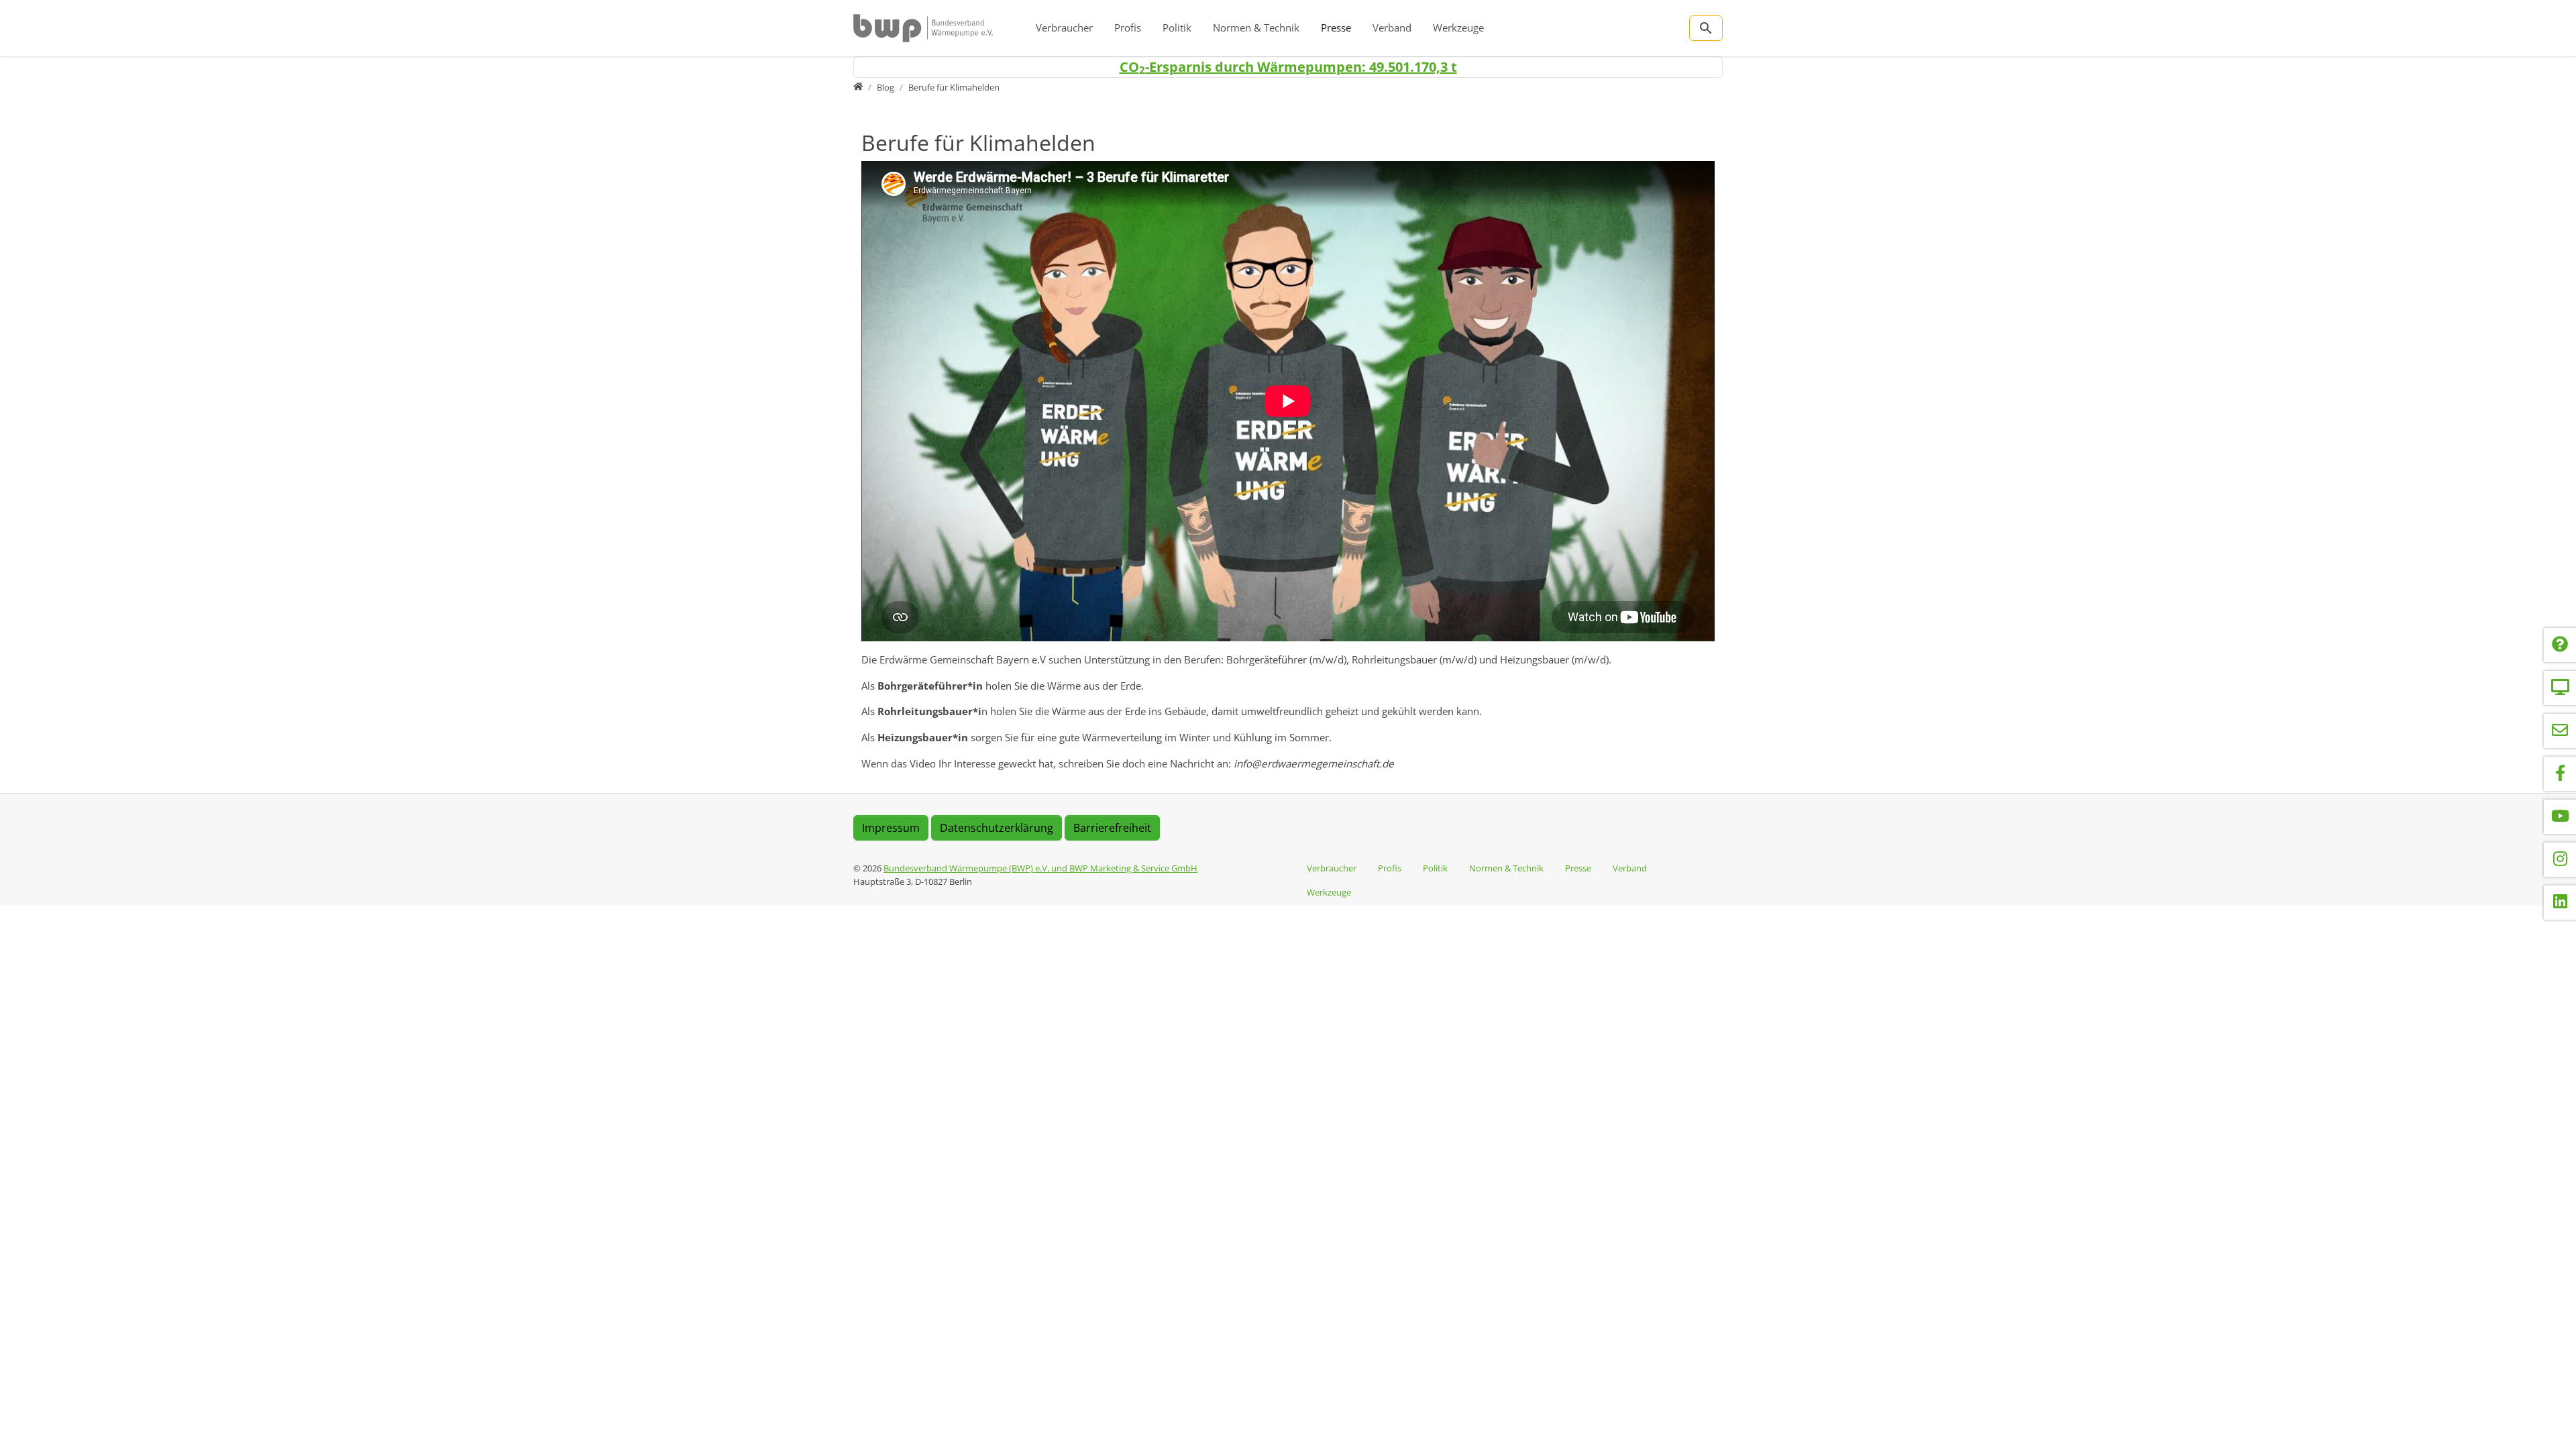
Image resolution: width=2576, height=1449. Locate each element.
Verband (1392, 28)
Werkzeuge (1458, 28)
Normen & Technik (1256, 28)
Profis (1128, 28)
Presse (1336, 28)
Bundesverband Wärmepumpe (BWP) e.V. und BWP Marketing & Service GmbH (1040, 868)
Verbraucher (1064, 28)
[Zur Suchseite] (1706, 28)
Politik (1177, 28)
